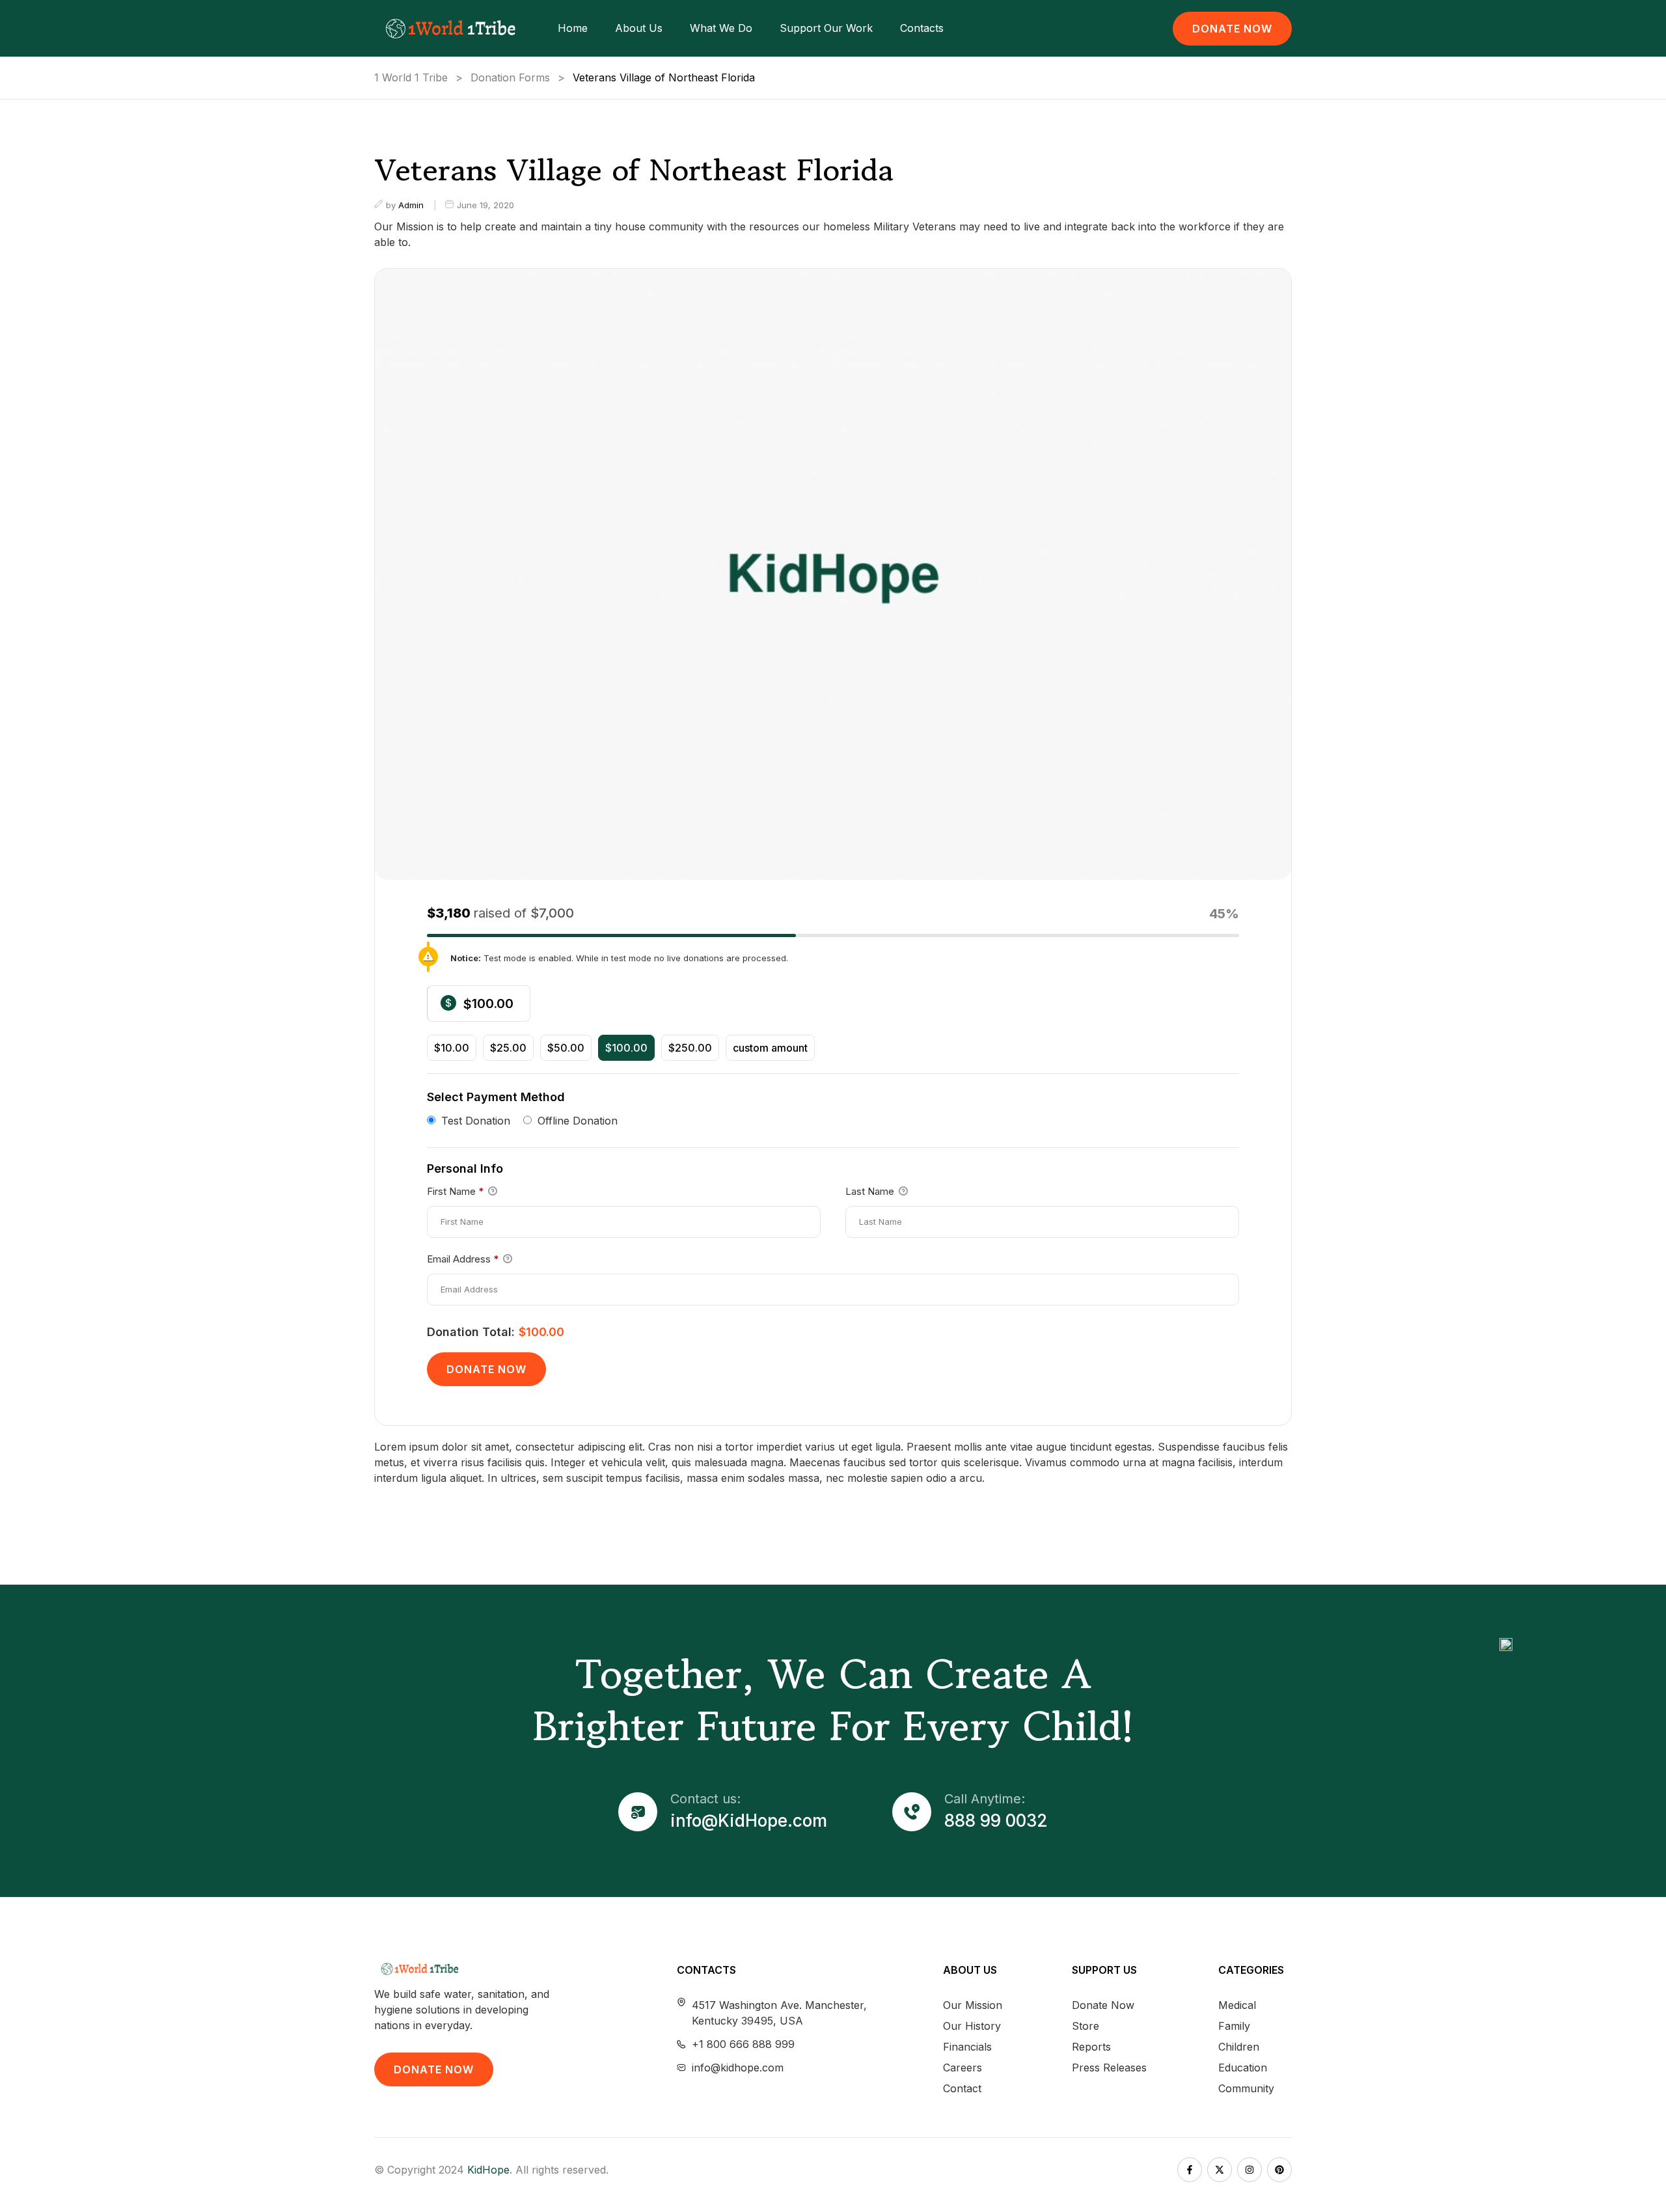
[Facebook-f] (1190, 2170)
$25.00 (508, 1048)
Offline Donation (578, 1120)
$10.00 (452, 1048)
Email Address (463, 1259)
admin (411, 205)
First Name (455, 1191)
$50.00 (566, 1048)
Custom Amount (770, 1048)
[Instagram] (1249, 2170)
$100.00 (626, 1048)
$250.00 (690, 1048)
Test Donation (476, 1120)
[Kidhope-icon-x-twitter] (1220, 2170)
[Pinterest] (1279, 2170)
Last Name (871, 1191)
